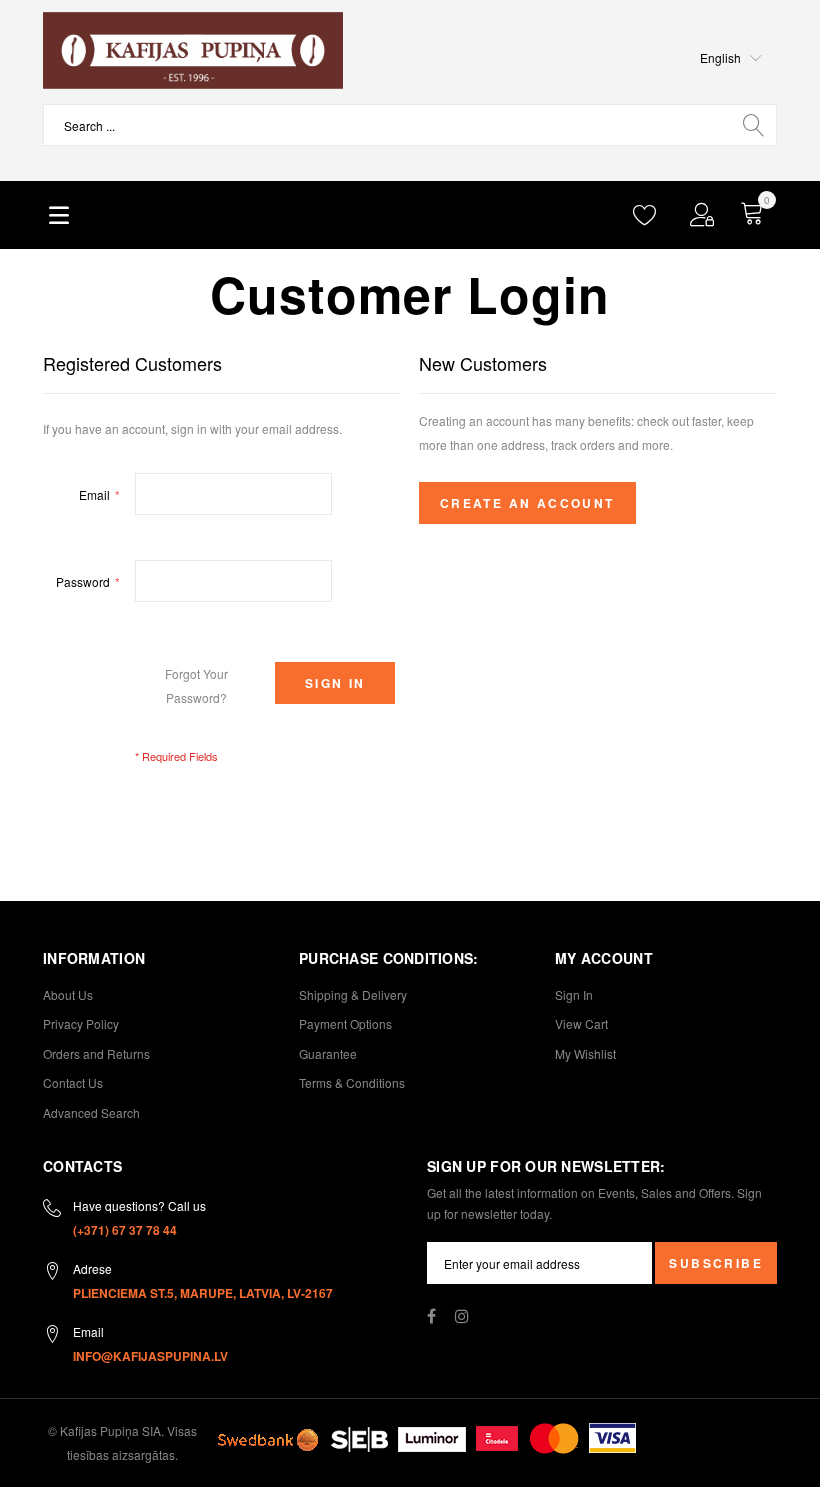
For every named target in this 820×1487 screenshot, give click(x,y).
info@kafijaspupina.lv (150, 1356)
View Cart (581, 1023)
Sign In (574, 994)
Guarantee (328, 1053)
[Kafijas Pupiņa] (193, 50)
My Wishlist (585, 1053)
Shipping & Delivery (353, 994)
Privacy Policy (81, 1023)
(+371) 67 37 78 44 (125, 1230)
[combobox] (410, 125)
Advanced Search (91, 1112)
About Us (68, 994)
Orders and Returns (96, 1053)
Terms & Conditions (352, 1082)
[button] (731, 58)
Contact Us (73, 1082)
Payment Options (345, 1023)
